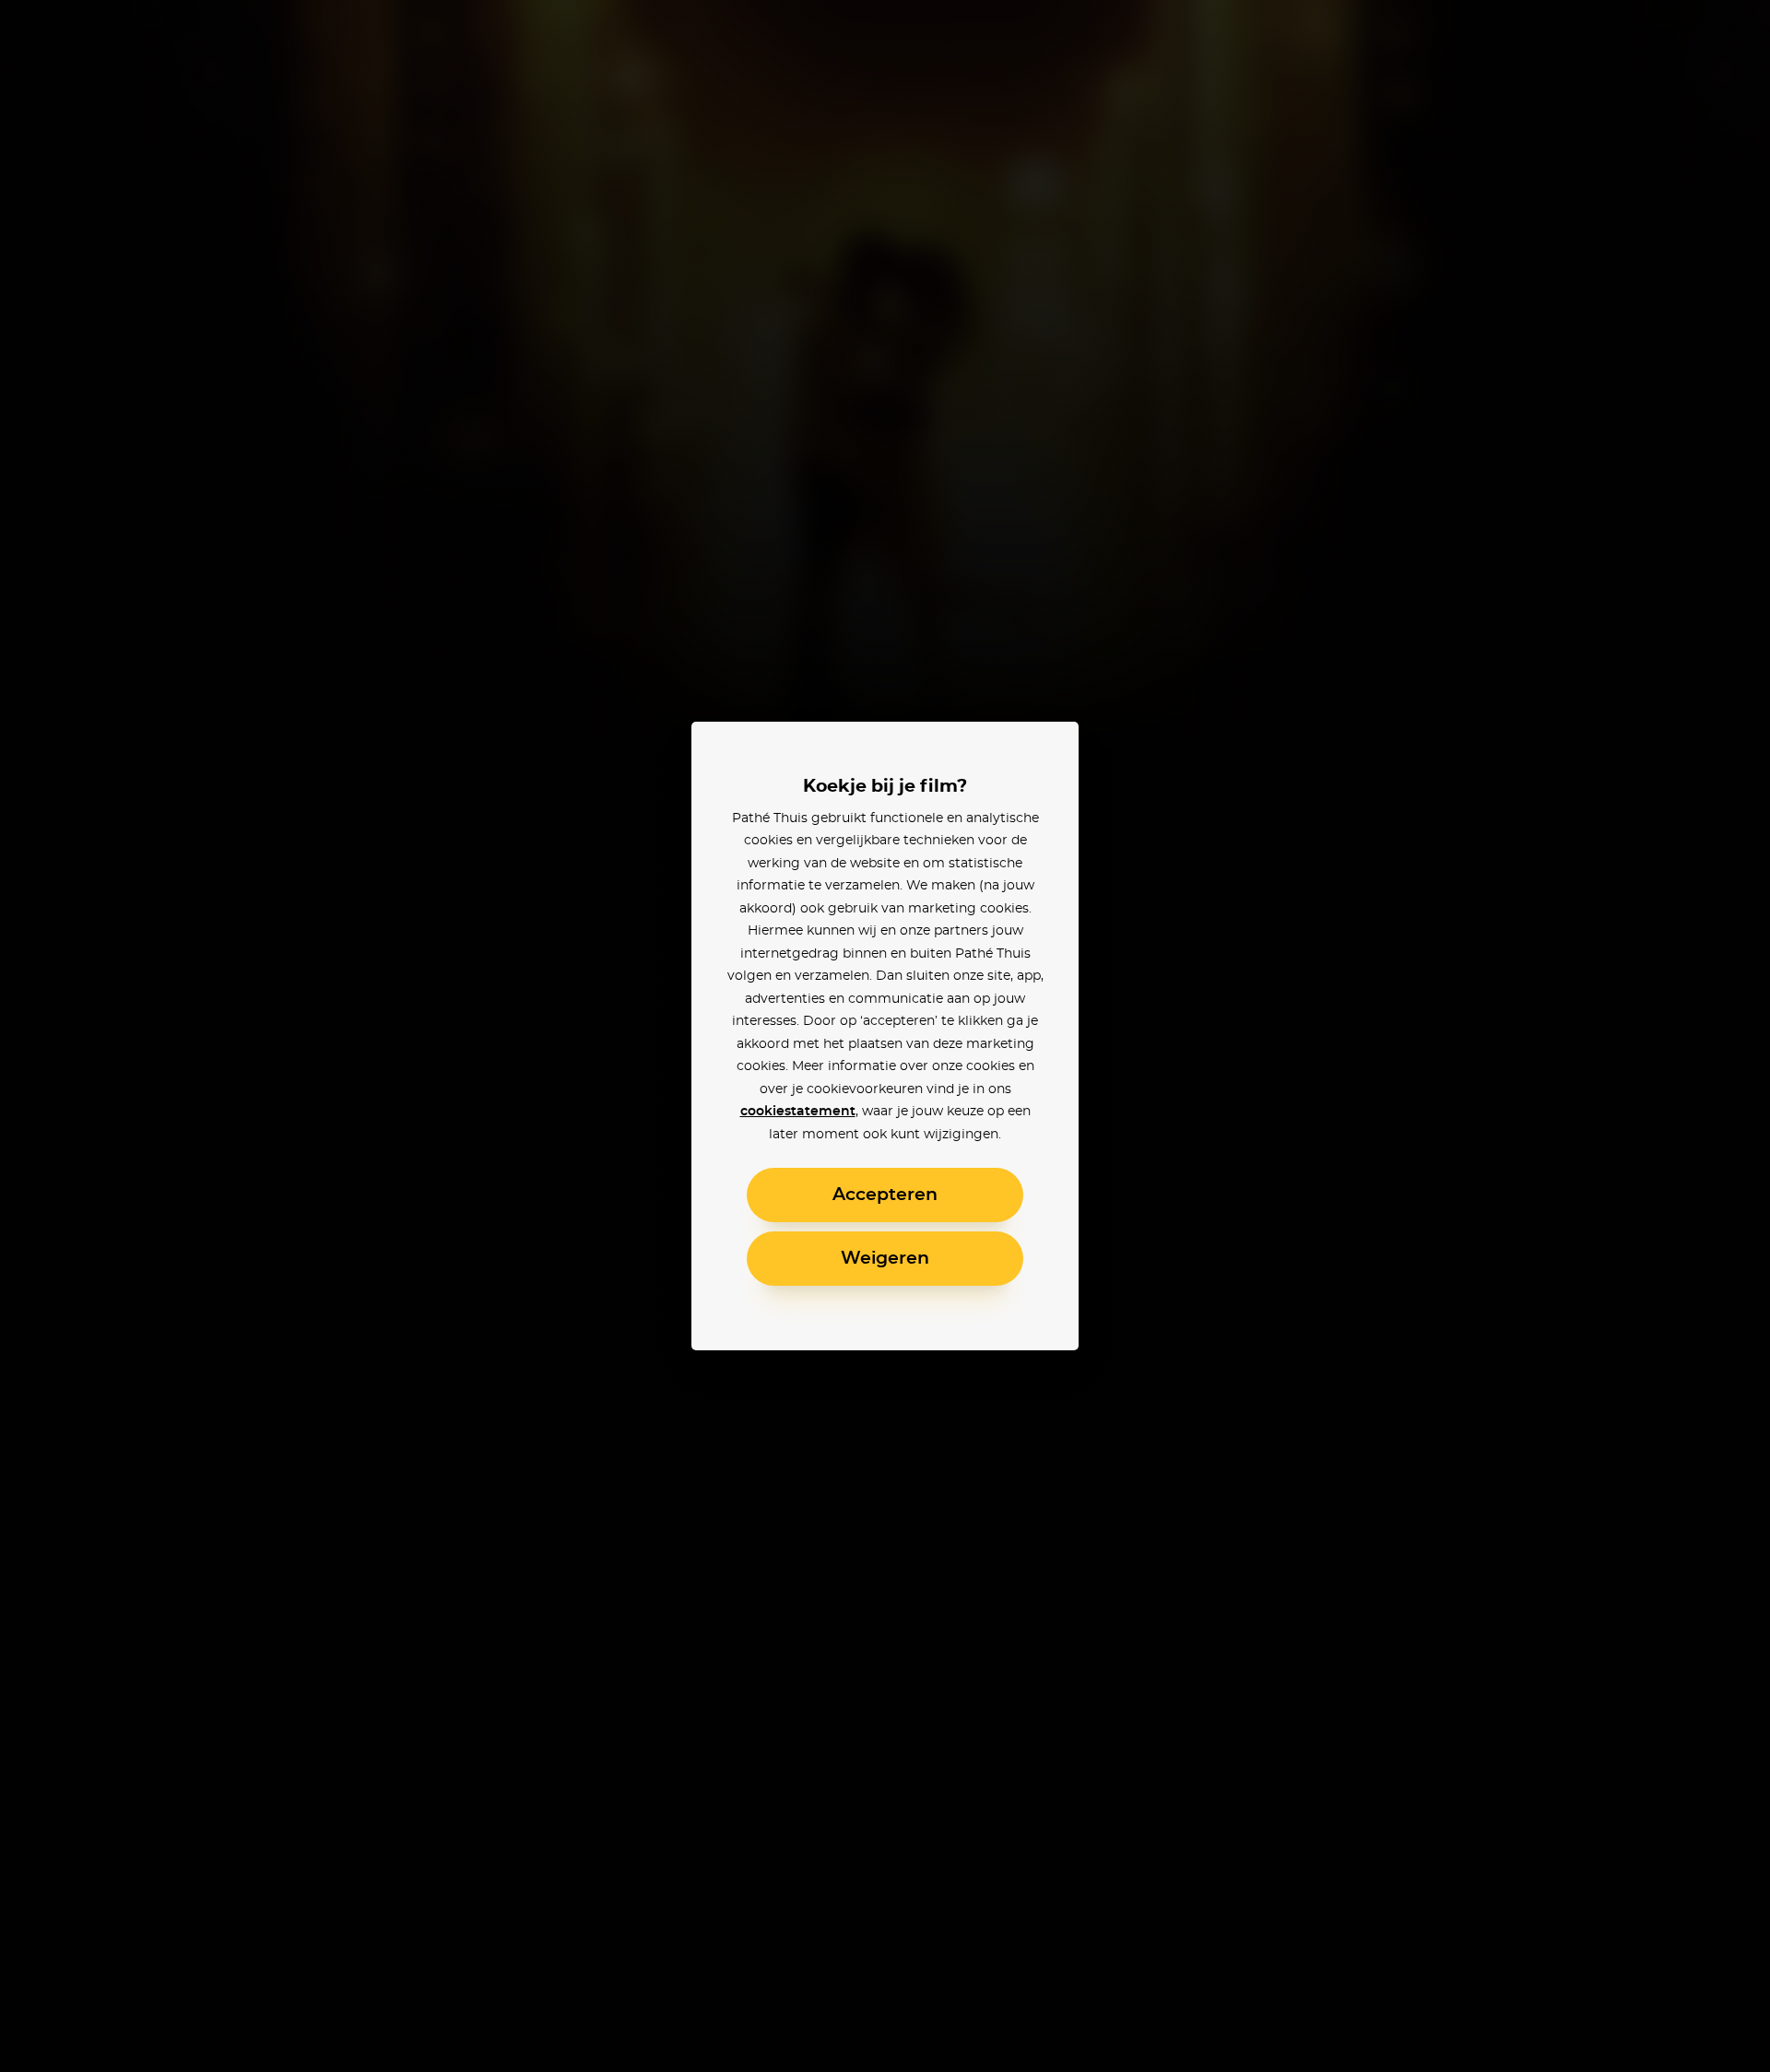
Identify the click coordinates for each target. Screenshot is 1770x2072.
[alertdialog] (885, 1036)
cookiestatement (798, 1112)
